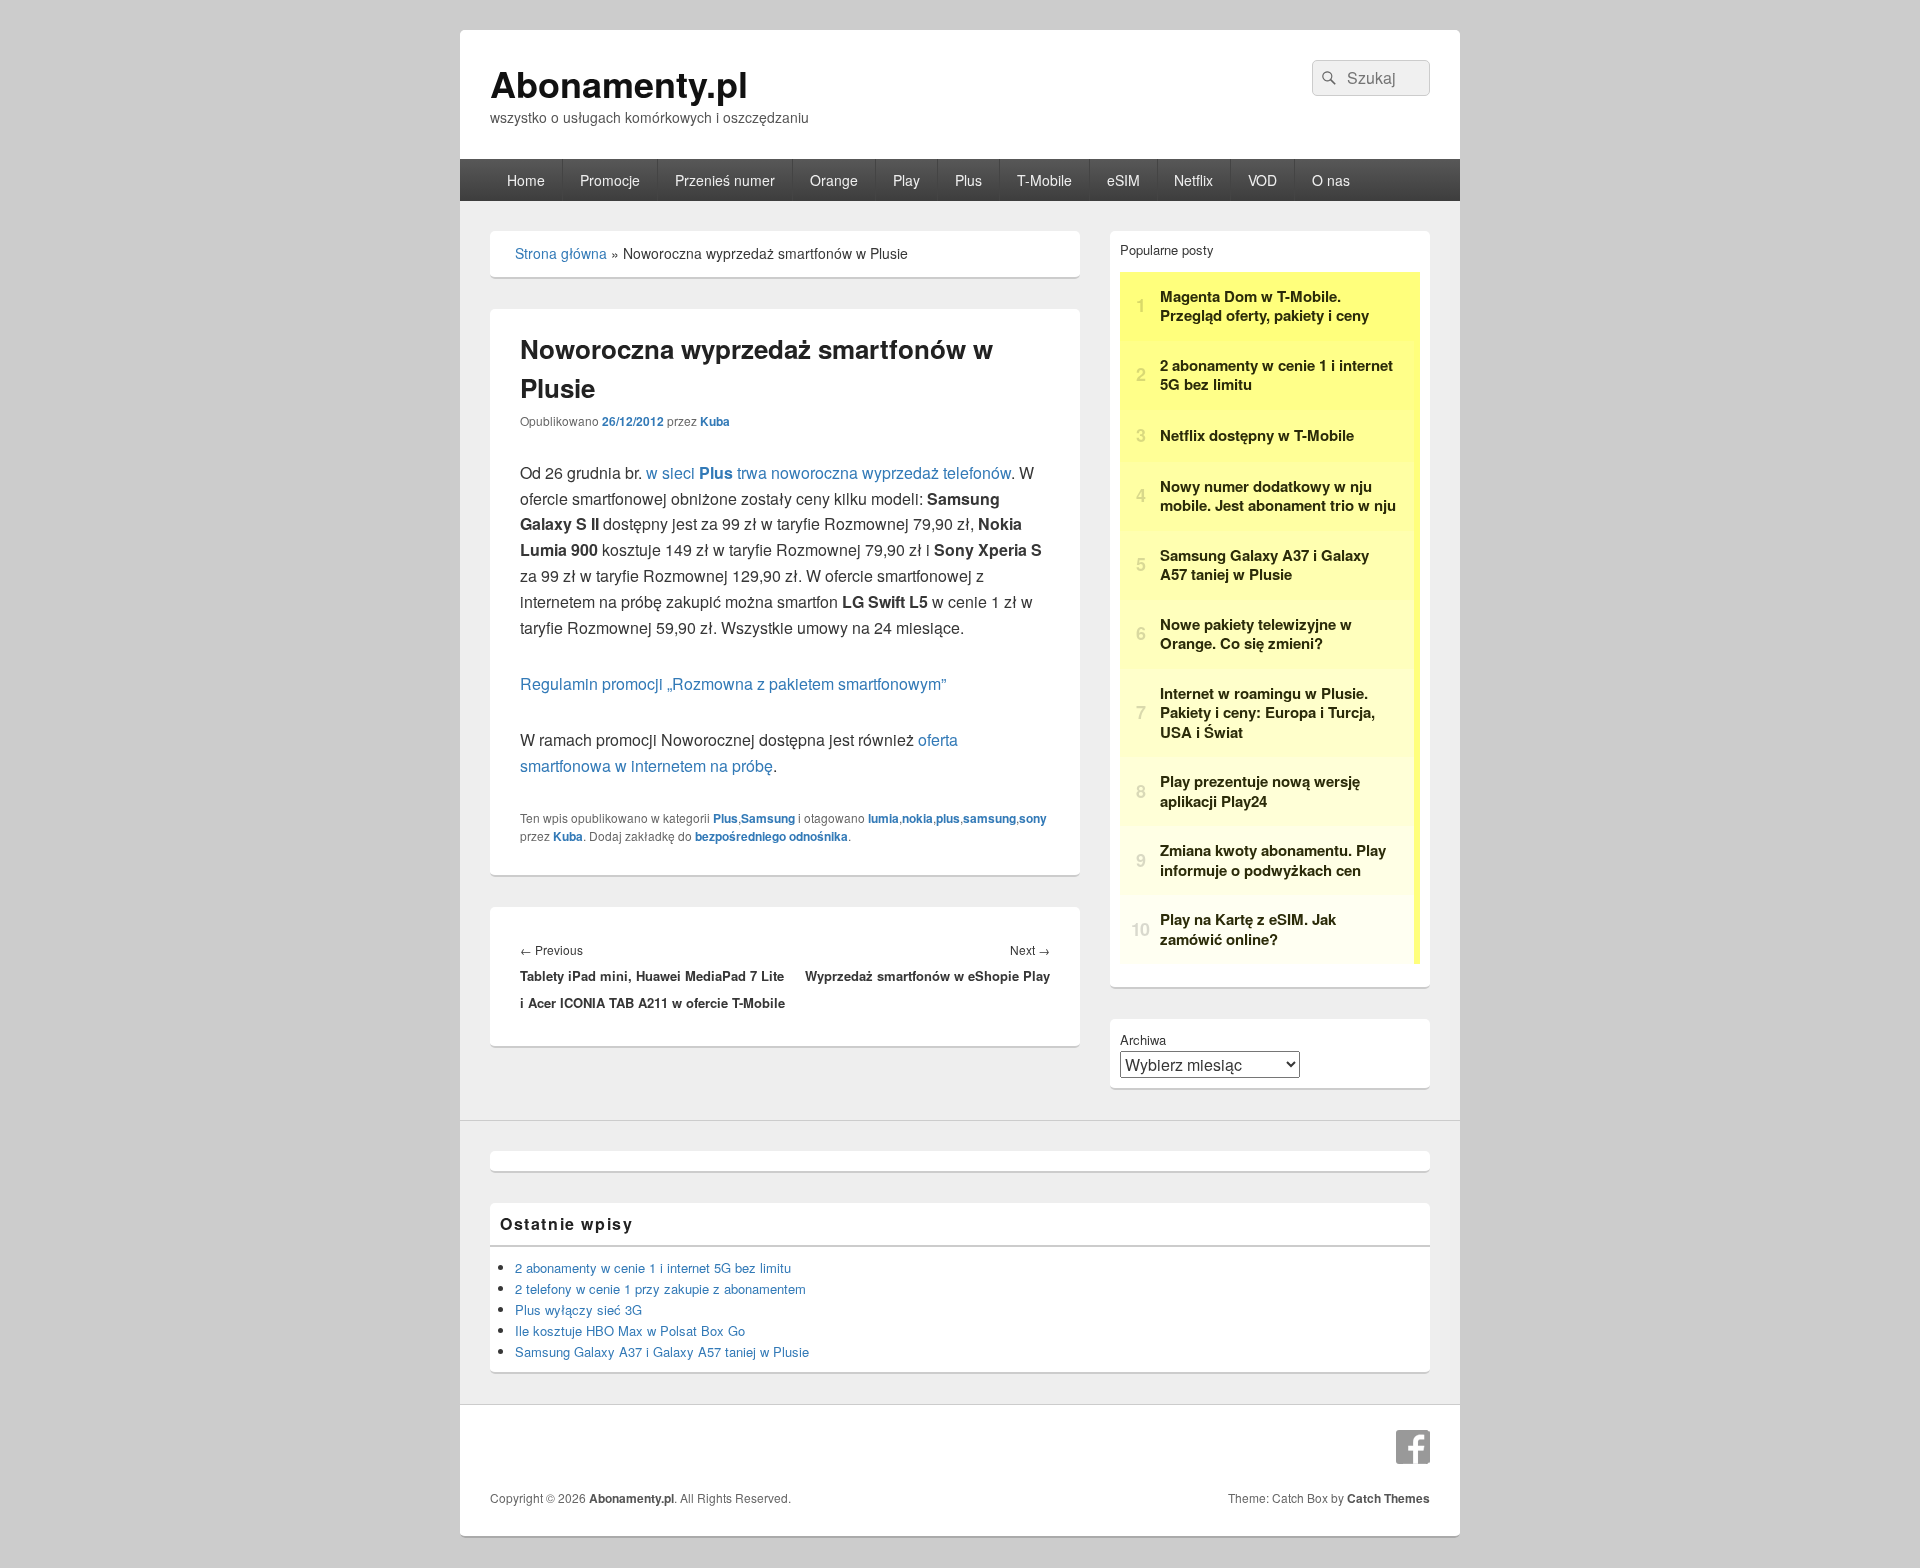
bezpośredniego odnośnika (771, 836)
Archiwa (1143, 1039)
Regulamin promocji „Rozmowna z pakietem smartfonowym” (733, 683)
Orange (834, 180)
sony (1033, 818)
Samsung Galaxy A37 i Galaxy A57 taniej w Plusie (662, 1351)
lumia (883, 818)
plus (948, 818)
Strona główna (561, 253)
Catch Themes (1388, 1498)
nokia (917, 818)
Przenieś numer (725, 180)
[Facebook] (1413, 1447)
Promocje (610, 180)
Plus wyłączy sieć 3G (578, 1309)
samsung (989, 818)
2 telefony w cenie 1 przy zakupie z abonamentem (660, 1288)
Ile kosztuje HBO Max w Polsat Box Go (630, 1330)
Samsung (768, 818)
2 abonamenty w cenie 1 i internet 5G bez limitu (653, 1267)
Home (526, 180)
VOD (1262, 180)
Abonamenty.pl (619, 83)
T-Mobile (1044, 180)
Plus (968, 180)
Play (906, 180)
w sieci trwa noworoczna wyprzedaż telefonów (828, 472)
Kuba (715, 421)
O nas (1331, 180)
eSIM (1123, 180)
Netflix (1193, 180)
